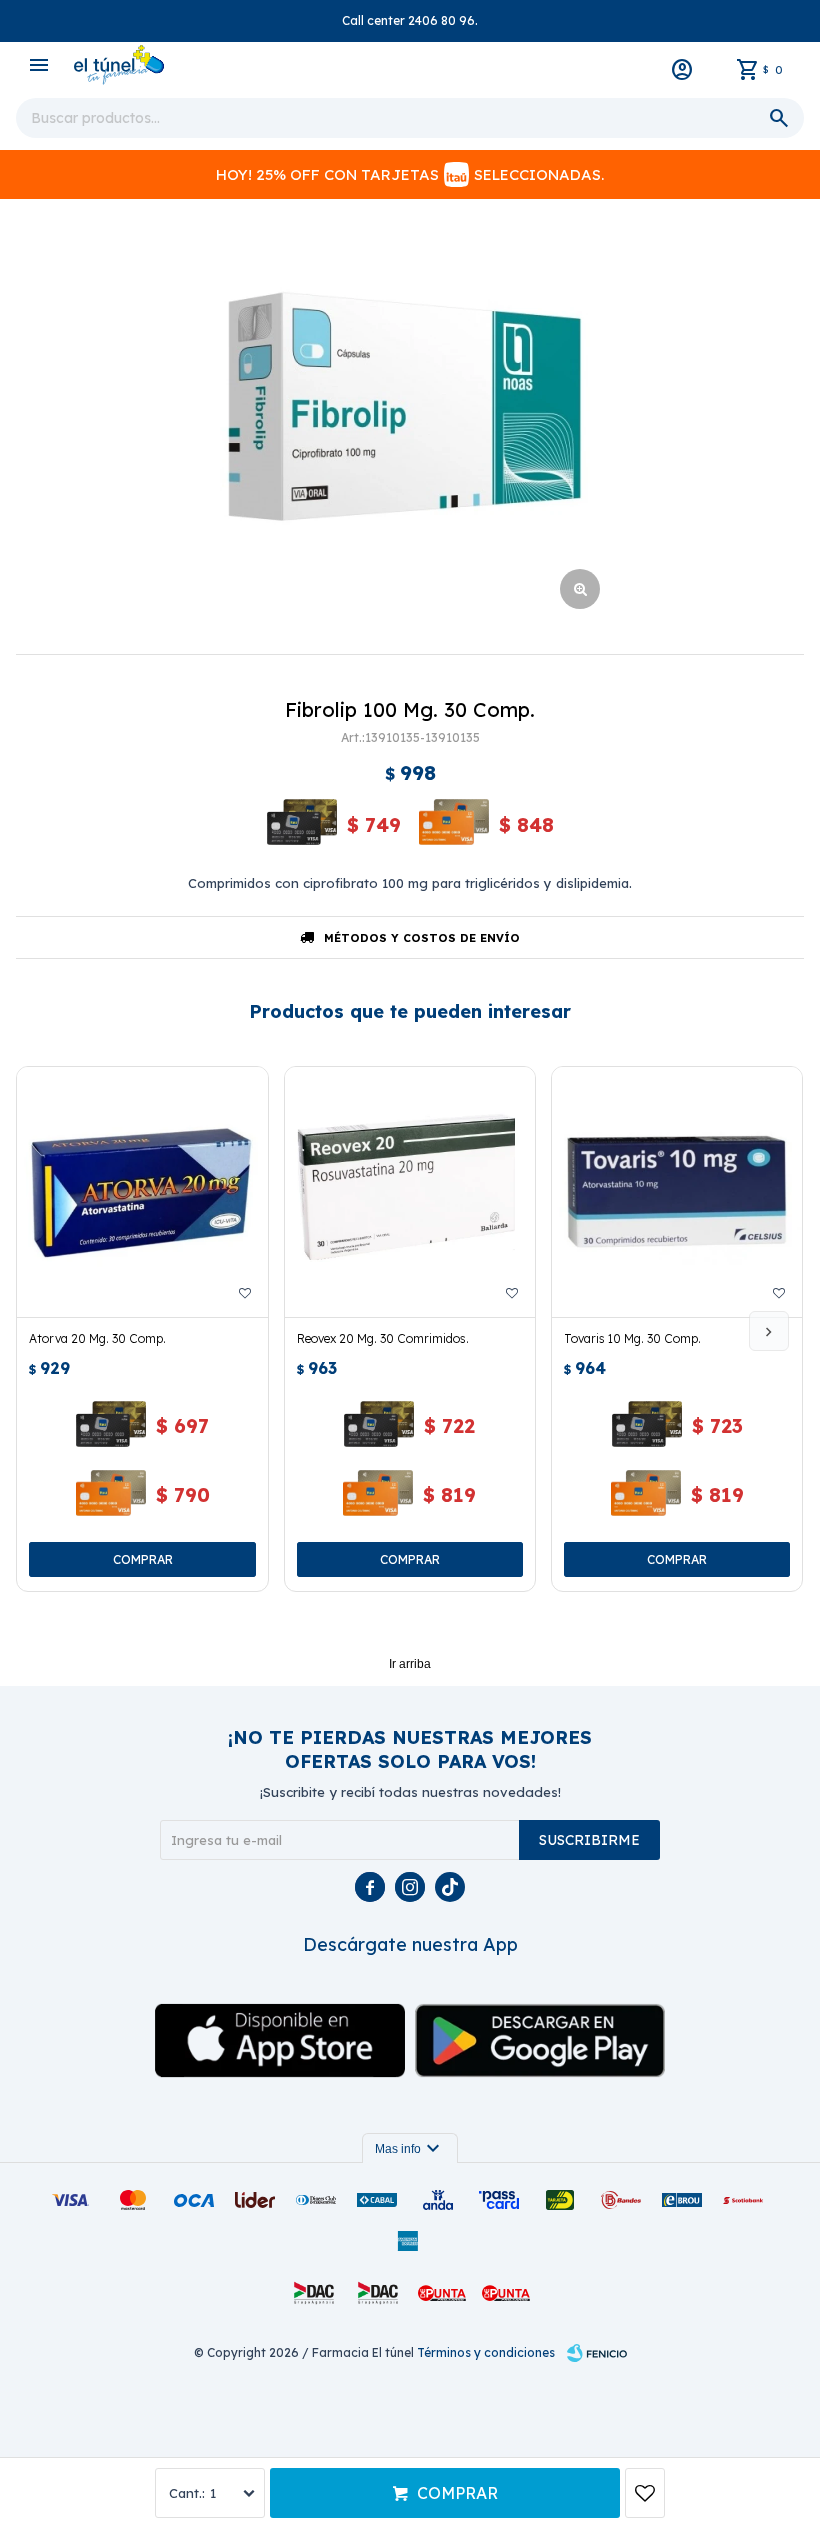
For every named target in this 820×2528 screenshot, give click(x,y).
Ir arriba (410, 1664)
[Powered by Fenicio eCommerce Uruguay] (597, 2353)
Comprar (457, 2493)
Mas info (410, 2149)
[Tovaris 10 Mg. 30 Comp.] (677, 1192)
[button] (769, 1331)
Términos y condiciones (486, 2352)
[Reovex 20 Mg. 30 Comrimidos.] (410, 1192)
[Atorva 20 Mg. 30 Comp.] (142, 1192)
